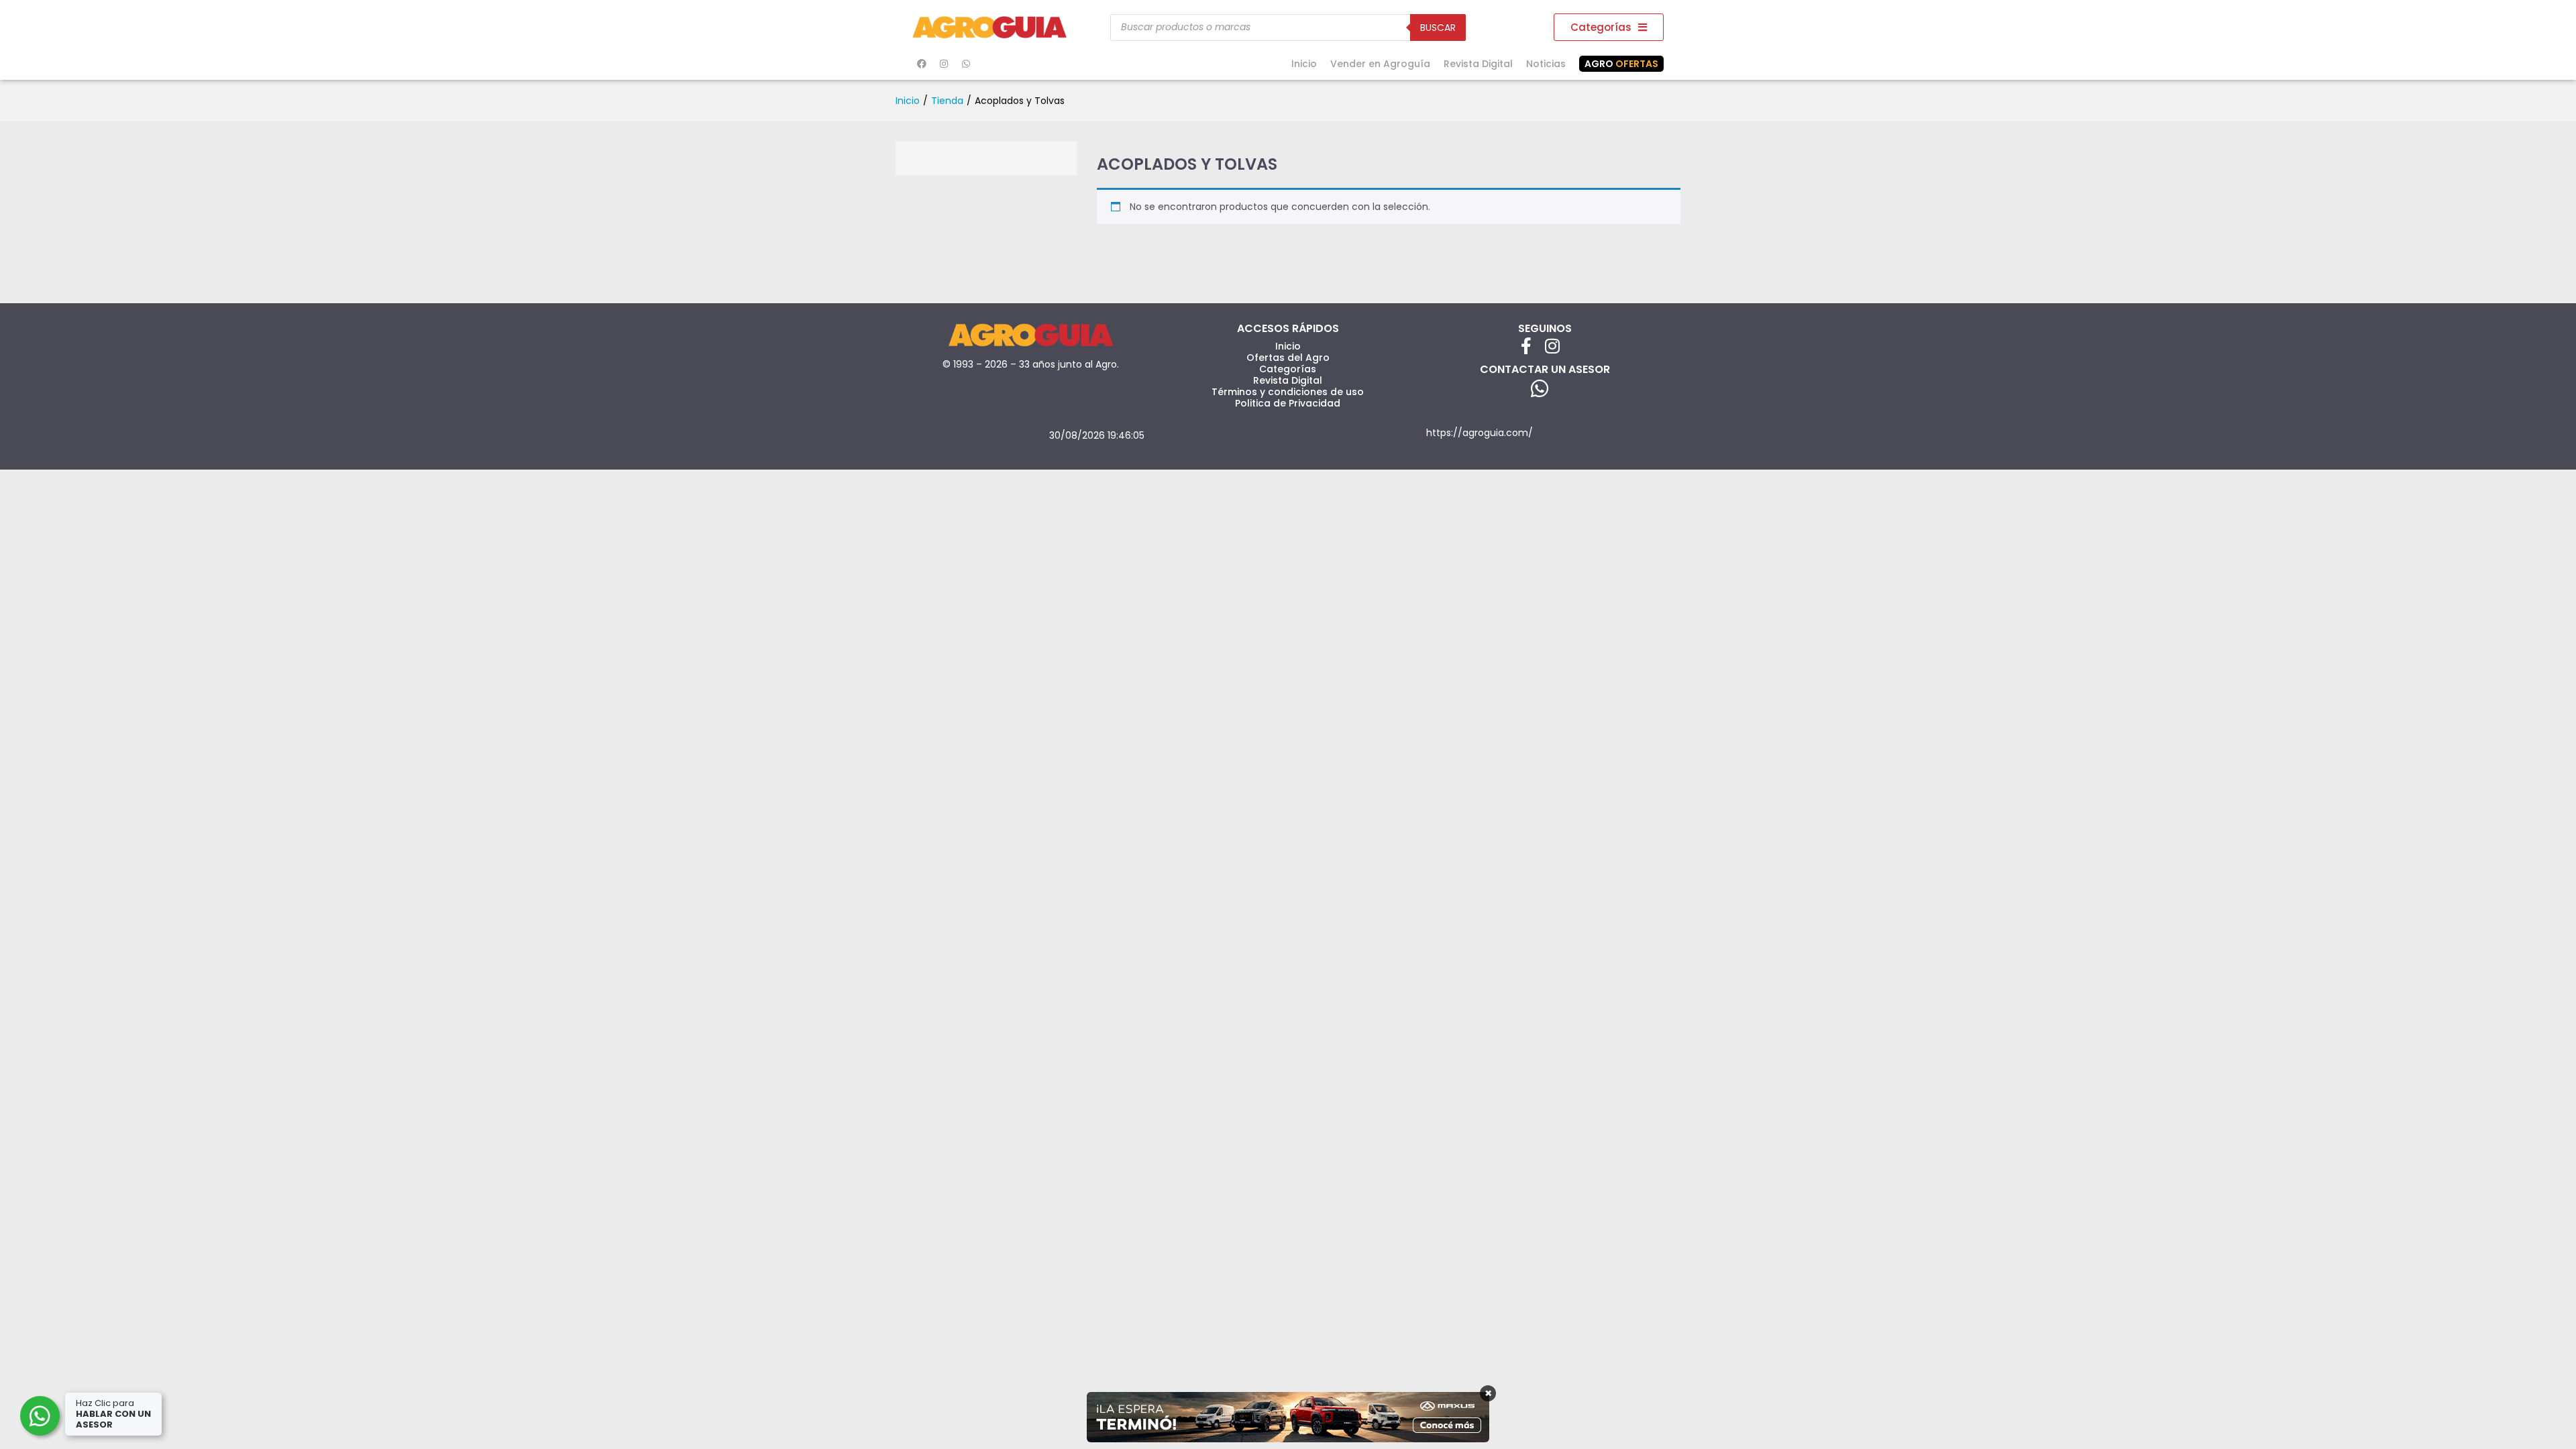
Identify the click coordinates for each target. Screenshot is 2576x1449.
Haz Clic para (113, 1414)
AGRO (1621, 64)
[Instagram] (944, 64)
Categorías (1288, 369)
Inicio (1304, 64)
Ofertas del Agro (1288, 358)
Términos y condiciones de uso (1288, 392)
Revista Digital (1478, 64)
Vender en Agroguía (1380, 64)
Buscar (1438, 28)
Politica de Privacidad (1288, 403)
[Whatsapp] (966, 64)
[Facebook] (922, 64)
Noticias (1546, 64)
